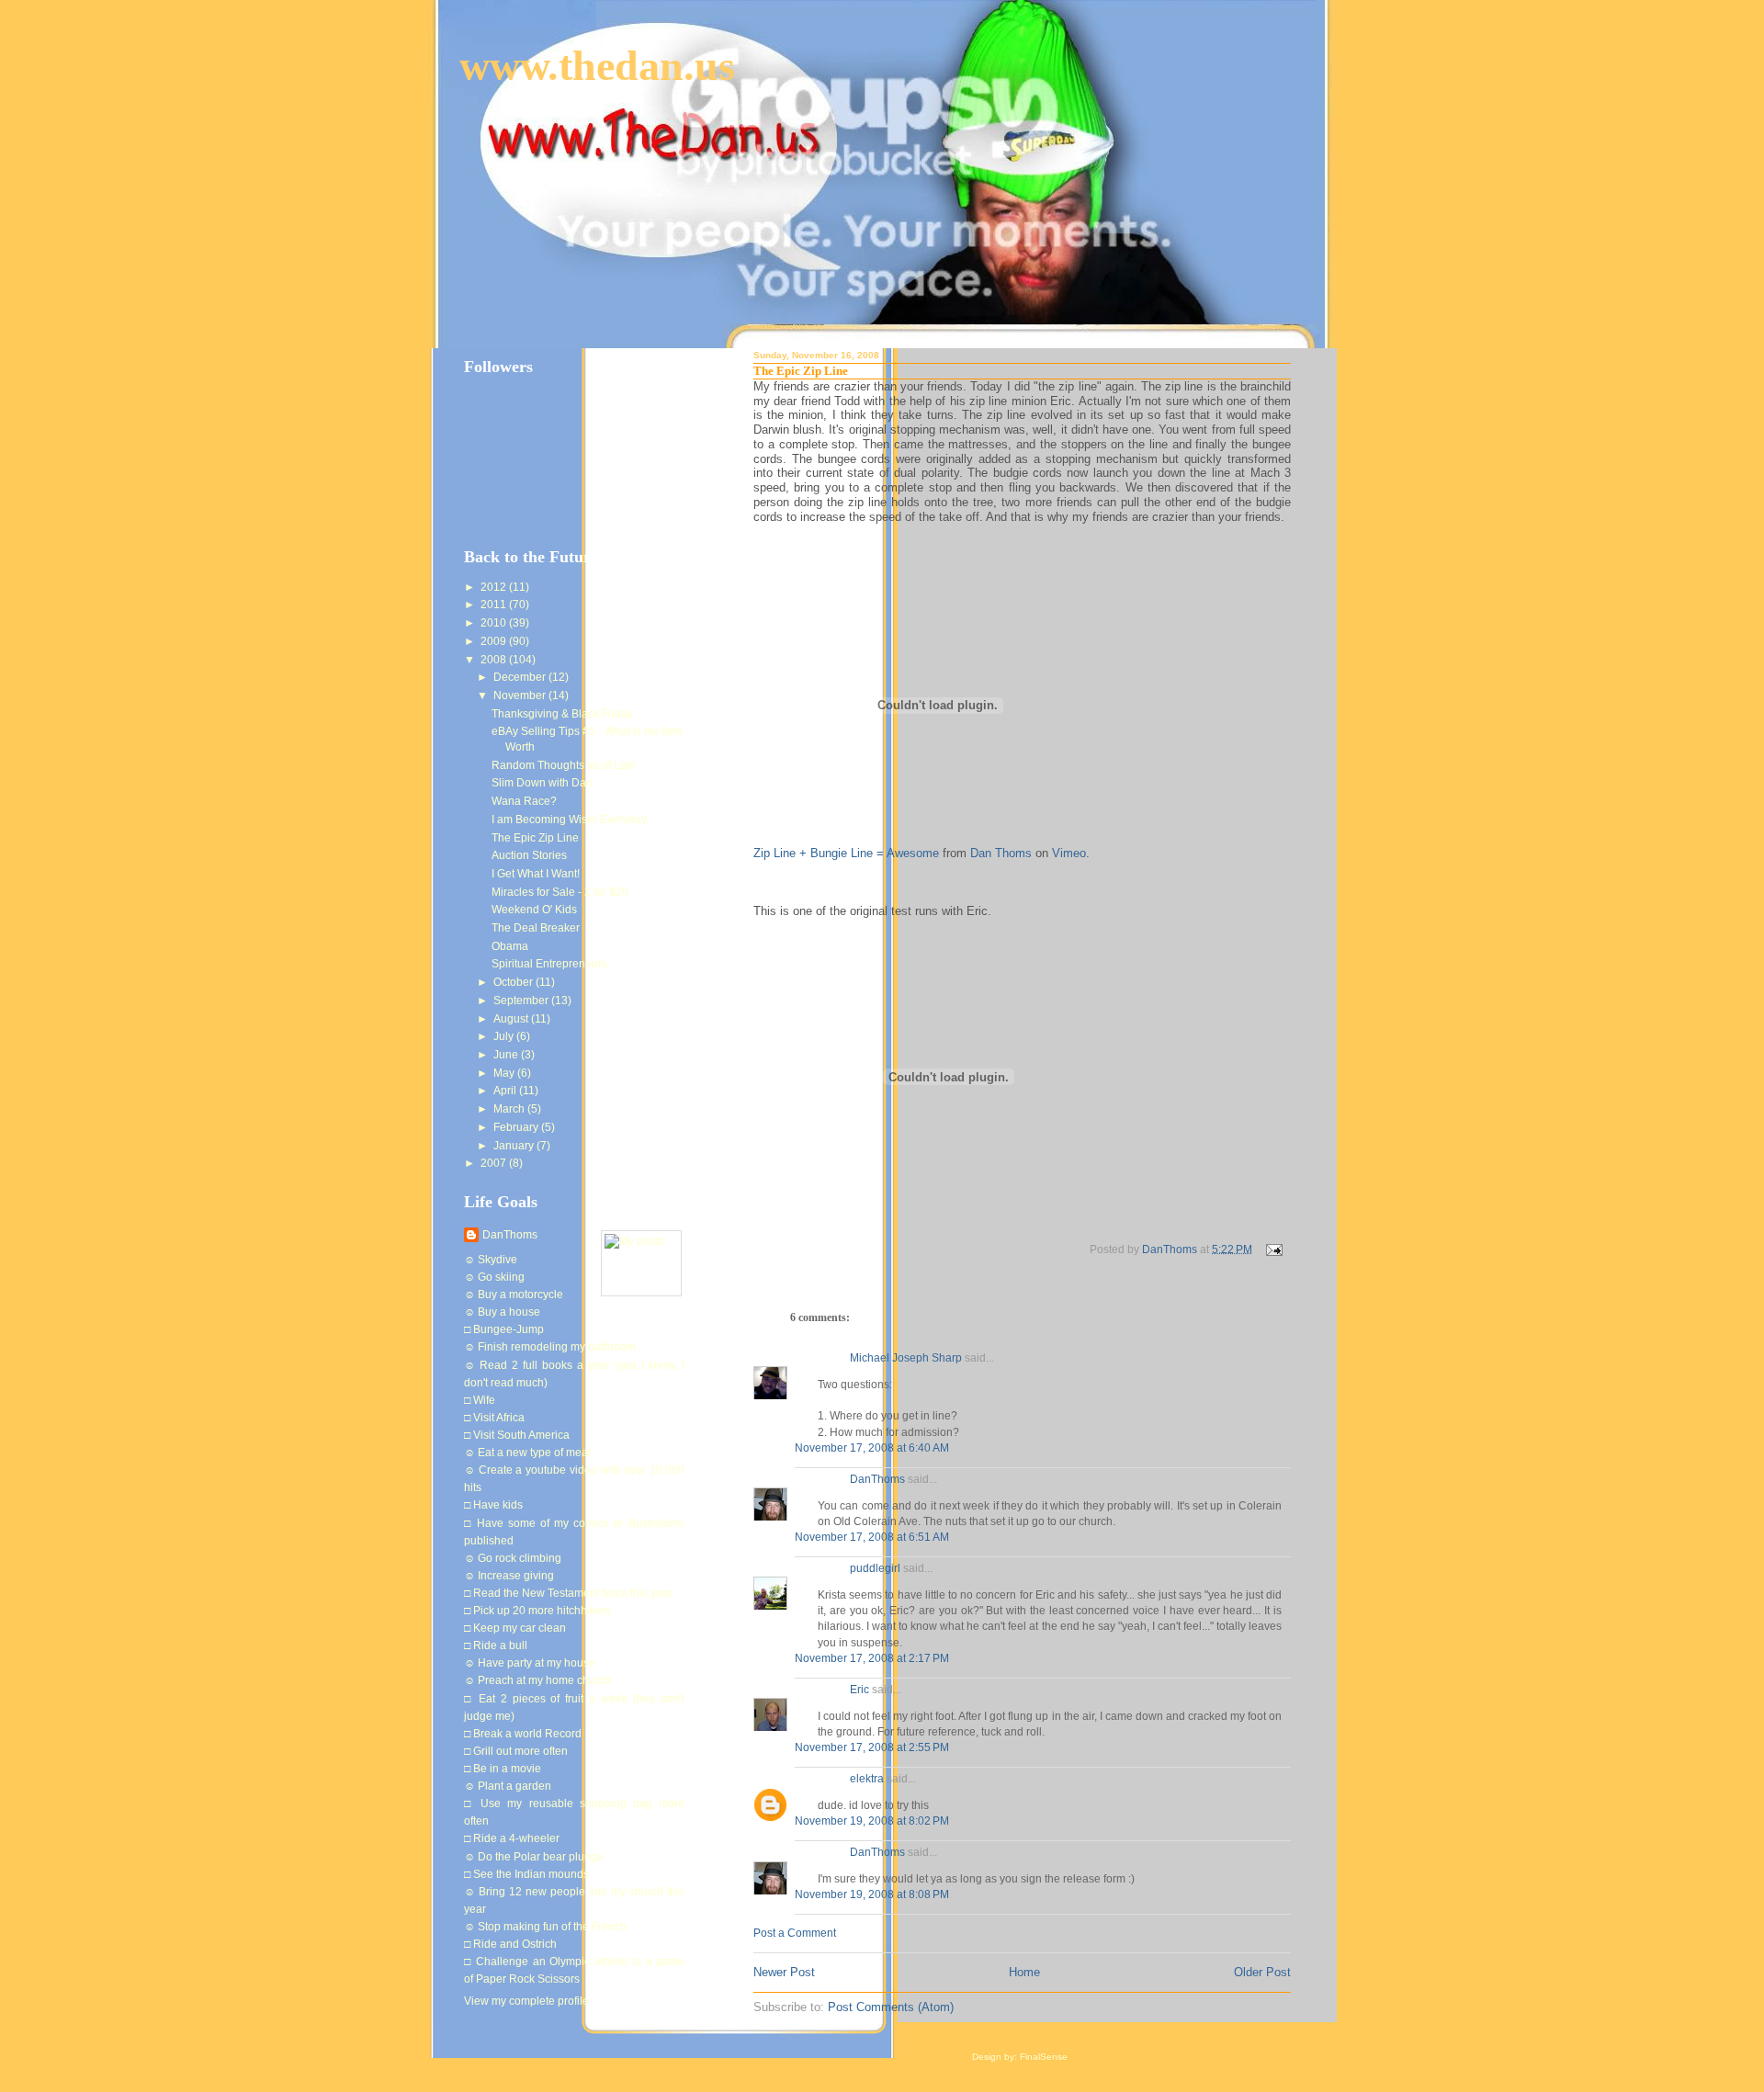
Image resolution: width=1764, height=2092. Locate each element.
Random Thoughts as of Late (564, 765)
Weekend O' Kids (534, 910)
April (506, 1091)
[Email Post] (1273, 1249)
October (514, 982)
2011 (495, 605)
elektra (867, 1779)
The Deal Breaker (536, 928)
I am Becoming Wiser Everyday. (570, 820)
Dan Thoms (1001, 853)
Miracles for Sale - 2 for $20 (560, 892)
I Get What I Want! (536, 874)
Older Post (1262, 1972)
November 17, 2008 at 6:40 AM (872, 1448)
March (510, 1109)
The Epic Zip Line (535, 838)
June (507, 1055)
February (517, 1127)
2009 (495, 641)
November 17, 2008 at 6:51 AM (872, 1537)
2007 (495, 1163)
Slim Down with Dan (542, 783)
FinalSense (1044, 2057)
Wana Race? (524, 801)
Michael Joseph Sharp (906, 1358)
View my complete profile (526, 2001)
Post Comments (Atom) (891, 2007)
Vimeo (1069, 853)
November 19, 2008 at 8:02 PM (872, 1821)
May (505, 1073)
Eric (859, 1690)
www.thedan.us (597, 66)
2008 (495, 660)
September (522, 1001)
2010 (495, 623)
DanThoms (877, 1479)
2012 (495, 587)
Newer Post (784, 1972)
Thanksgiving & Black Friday (562, 714)
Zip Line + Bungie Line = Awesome (846, 853)
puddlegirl (875, 1568)
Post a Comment (795, 1933)
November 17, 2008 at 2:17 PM (872, 1658)
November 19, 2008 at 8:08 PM (872, 1894)
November (521, 695)
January (515, 1146)
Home (1024, 1972)
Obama (510, 946)
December (521, 677)
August (512, 1019)
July (505, 1036)
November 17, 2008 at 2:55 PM (872, 1747)
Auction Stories (529, 855)
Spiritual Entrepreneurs (549, 964)
